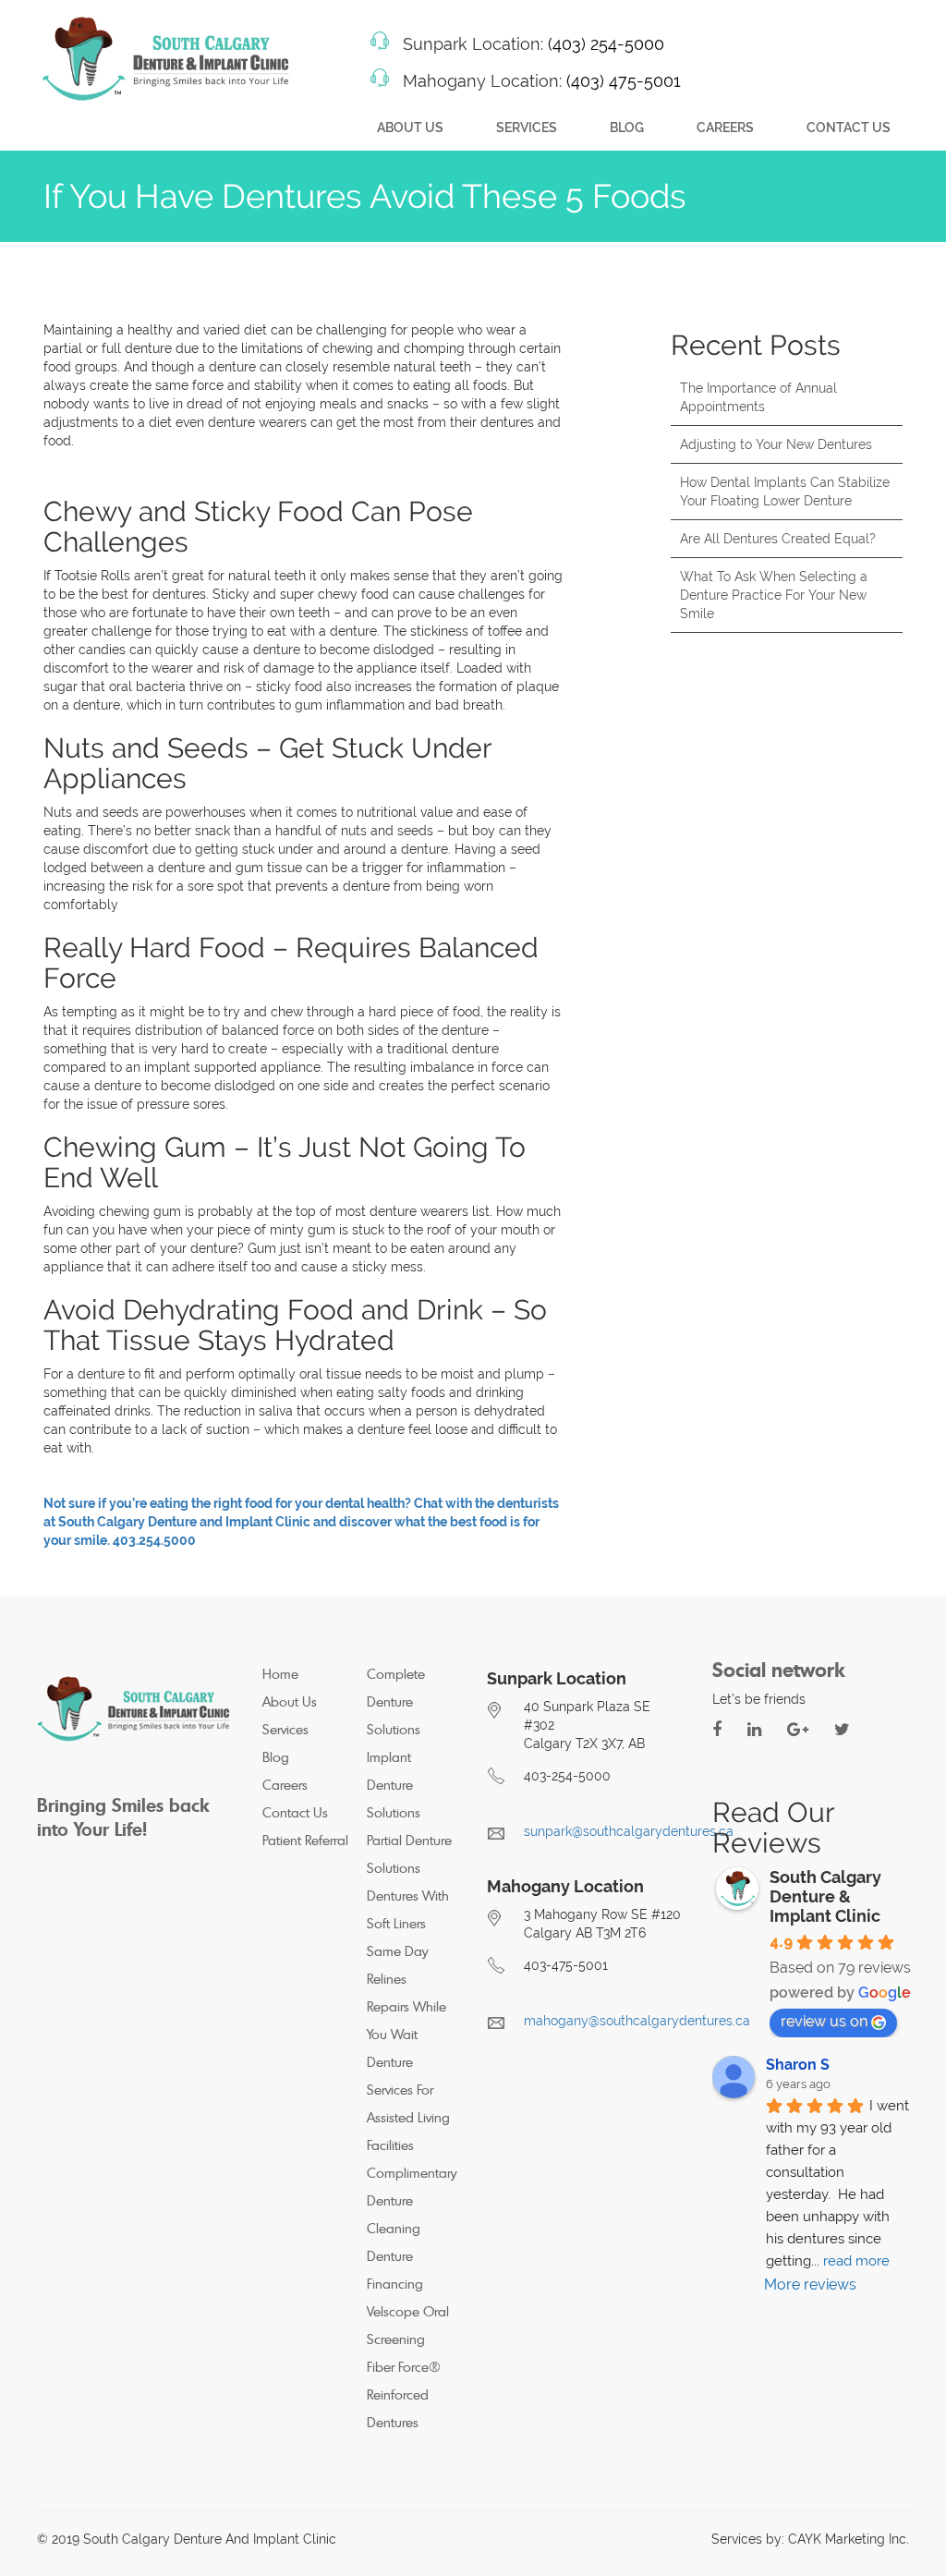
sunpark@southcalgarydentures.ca (629, 1831)
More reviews (810, 2284)
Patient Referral (305, 1840)
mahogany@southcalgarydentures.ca (637, 2021)
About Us (410, 128)
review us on (824, 2021)
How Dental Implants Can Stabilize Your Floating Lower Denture (785, 492)
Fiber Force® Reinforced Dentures (404, 2394)
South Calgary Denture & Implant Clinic (825, 1896)
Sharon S (798, 2065)
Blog (627, 128)
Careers (725, 128)
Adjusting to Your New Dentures (776, 444)
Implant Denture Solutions (394, 1785)
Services (527, 128)
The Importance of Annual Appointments (758, 397)
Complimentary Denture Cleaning (412, 2200)
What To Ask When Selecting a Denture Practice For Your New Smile (774, 595)
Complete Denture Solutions (396, 1701)
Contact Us (849, 128)
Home (280, 1674)
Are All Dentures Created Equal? (778, 539)
